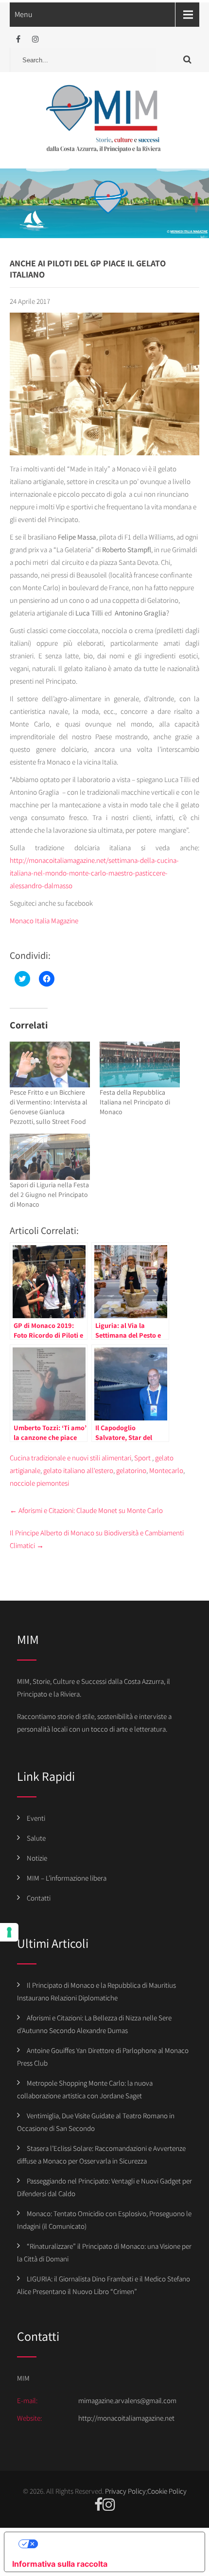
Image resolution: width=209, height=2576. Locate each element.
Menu (24, 14)
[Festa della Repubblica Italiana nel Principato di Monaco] (140, 1064)
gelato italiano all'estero (78, 1470)
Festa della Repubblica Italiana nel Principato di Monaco (135, 1102)
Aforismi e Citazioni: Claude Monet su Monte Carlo (86, 1510)
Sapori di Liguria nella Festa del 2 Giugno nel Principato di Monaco (49, 1195)
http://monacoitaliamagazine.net (126, 2418)
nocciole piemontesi (39, 1483)
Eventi (36, 1818)
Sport (142, 1458)
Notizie (37, 1858)
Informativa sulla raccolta (60, 2564)
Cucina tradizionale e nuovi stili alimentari (70, 1458)
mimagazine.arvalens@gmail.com (127, 2400)
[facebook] (18, 39)
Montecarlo (166, 1470)
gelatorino (131, 1470)
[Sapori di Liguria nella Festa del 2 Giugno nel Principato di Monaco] (50, 1157)
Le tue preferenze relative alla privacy (114, 2544)
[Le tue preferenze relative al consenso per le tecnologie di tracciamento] (9, 1932)
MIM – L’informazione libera (67, 1878)
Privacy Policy (125, 2491)
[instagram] (35, 39)
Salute (36, 1838)
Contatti (39, 1898)
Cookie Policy (167, 2491)
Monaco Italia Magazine (44, 921)
